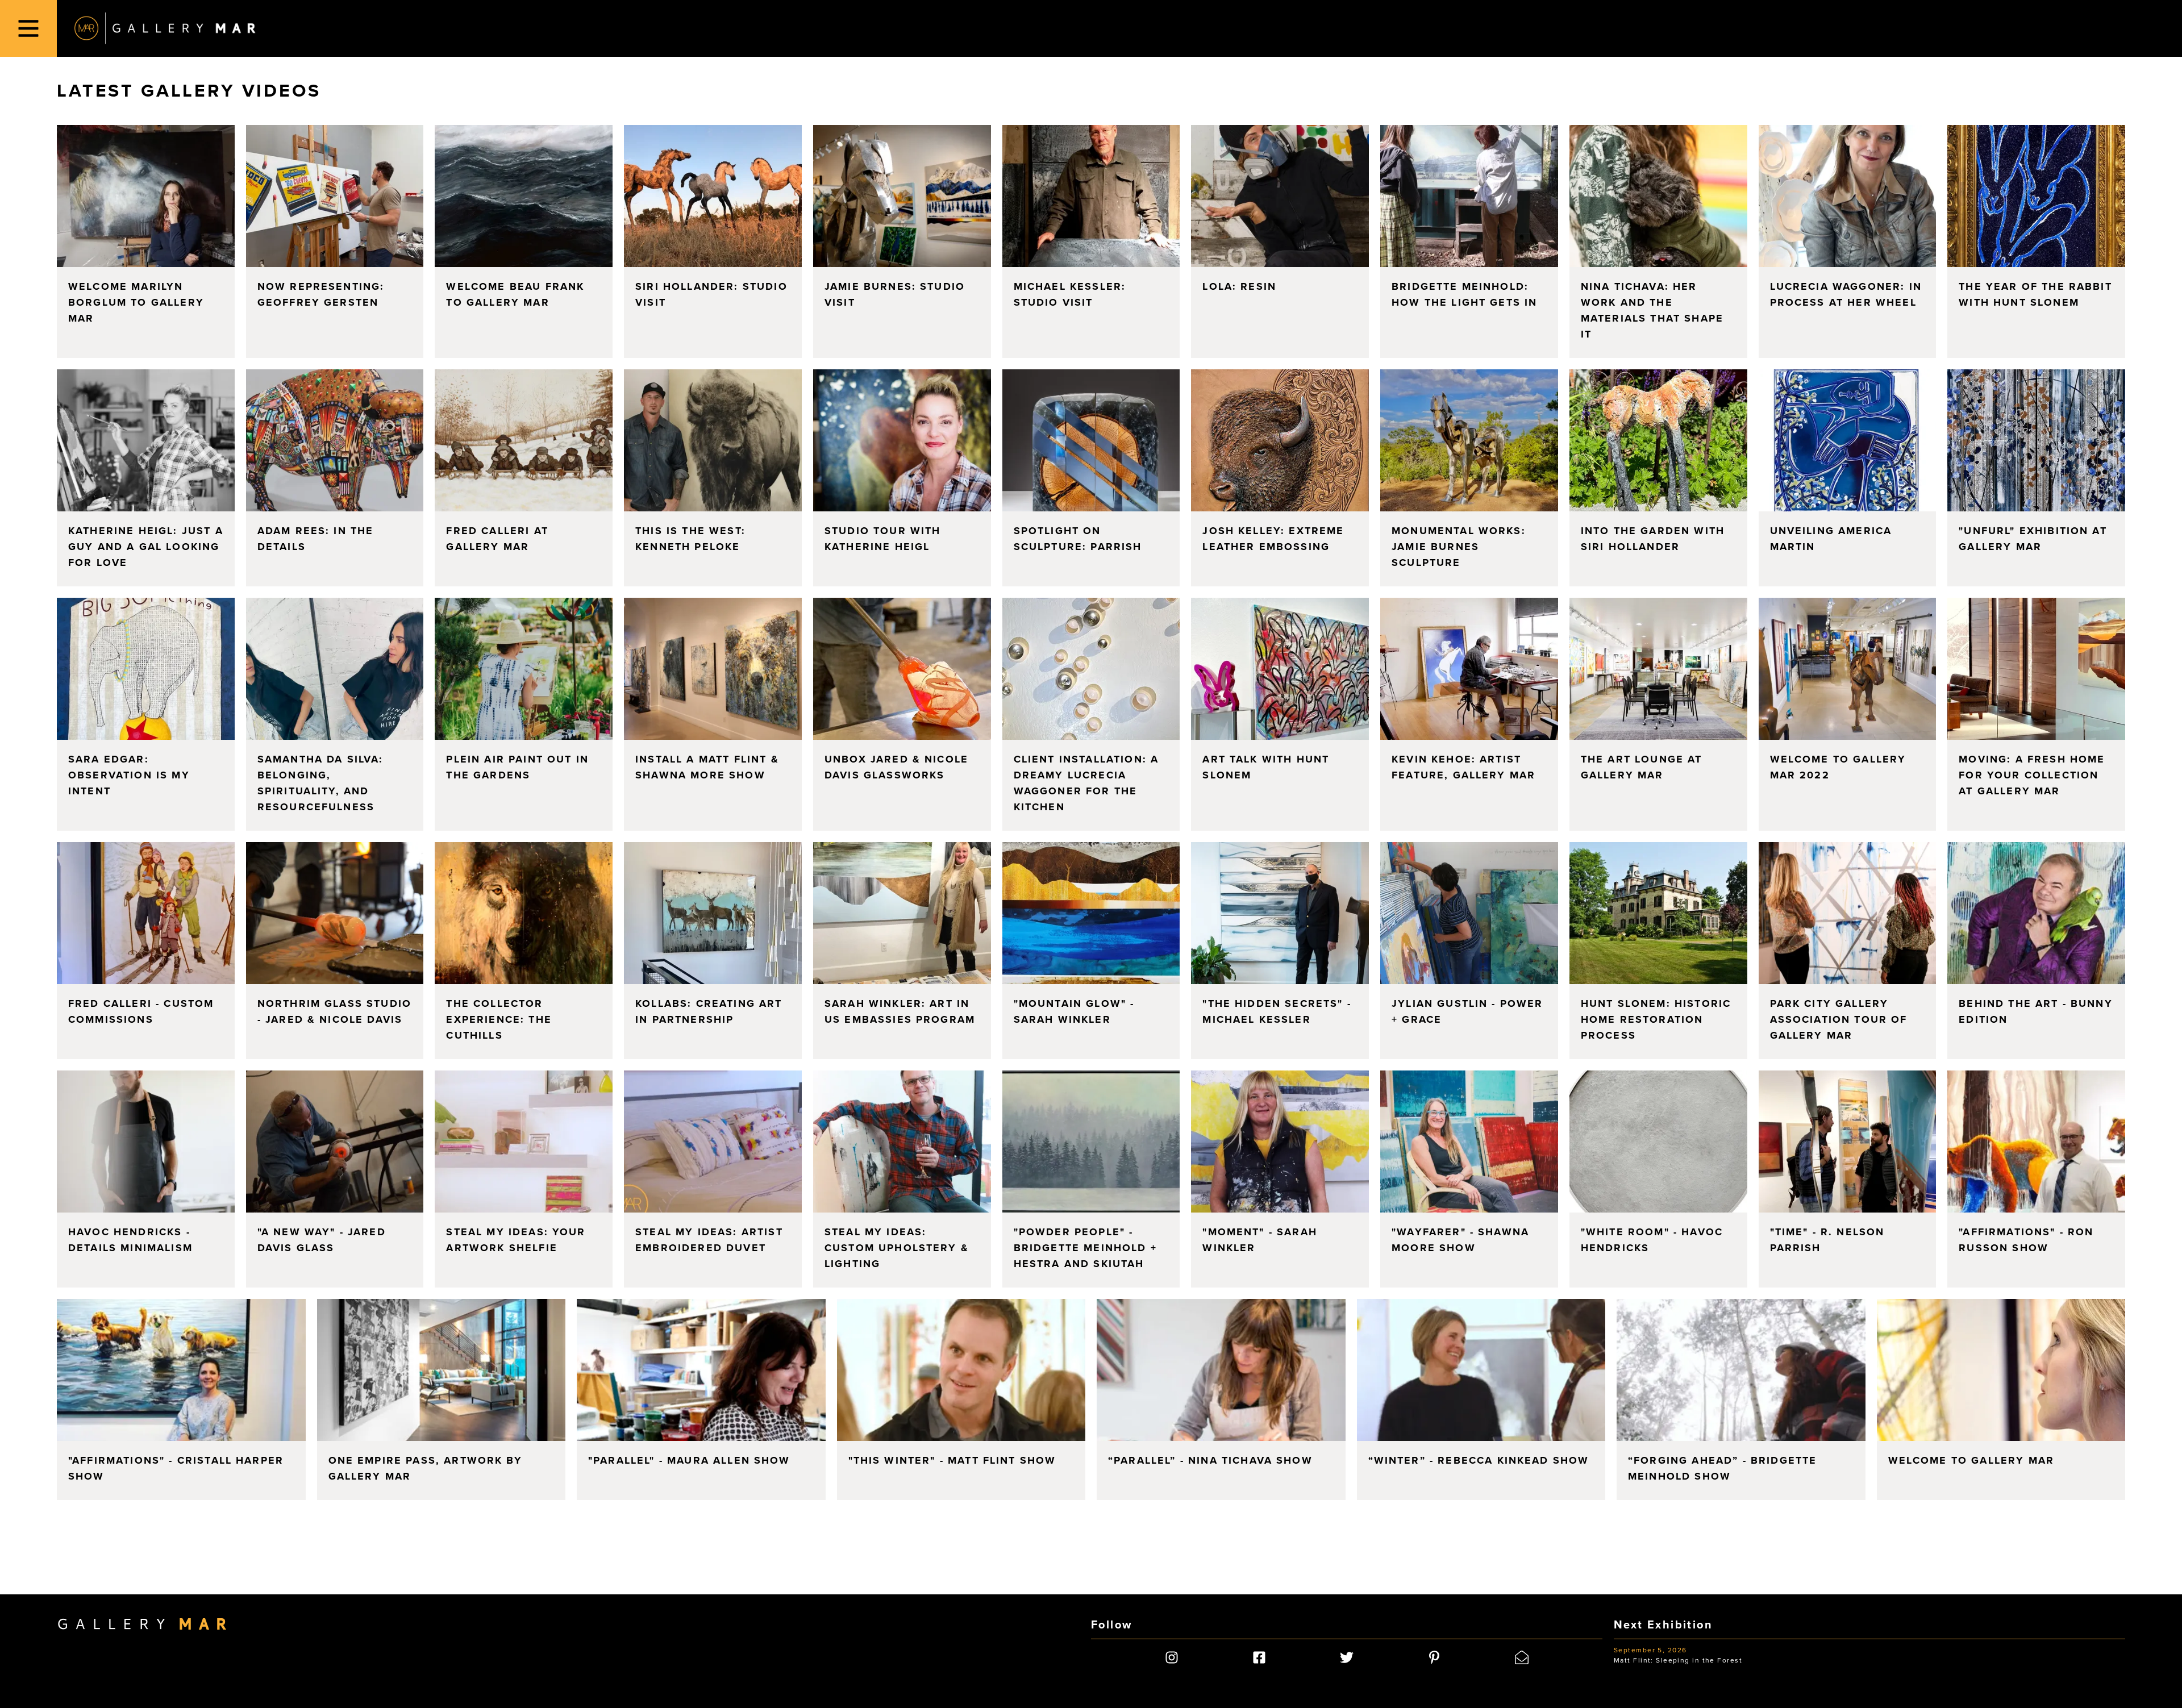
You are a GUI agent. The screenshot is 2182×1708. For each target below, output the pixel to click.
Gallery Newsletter (1067, 897)
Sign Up (1091, 933)
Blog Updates (1056, 908)
